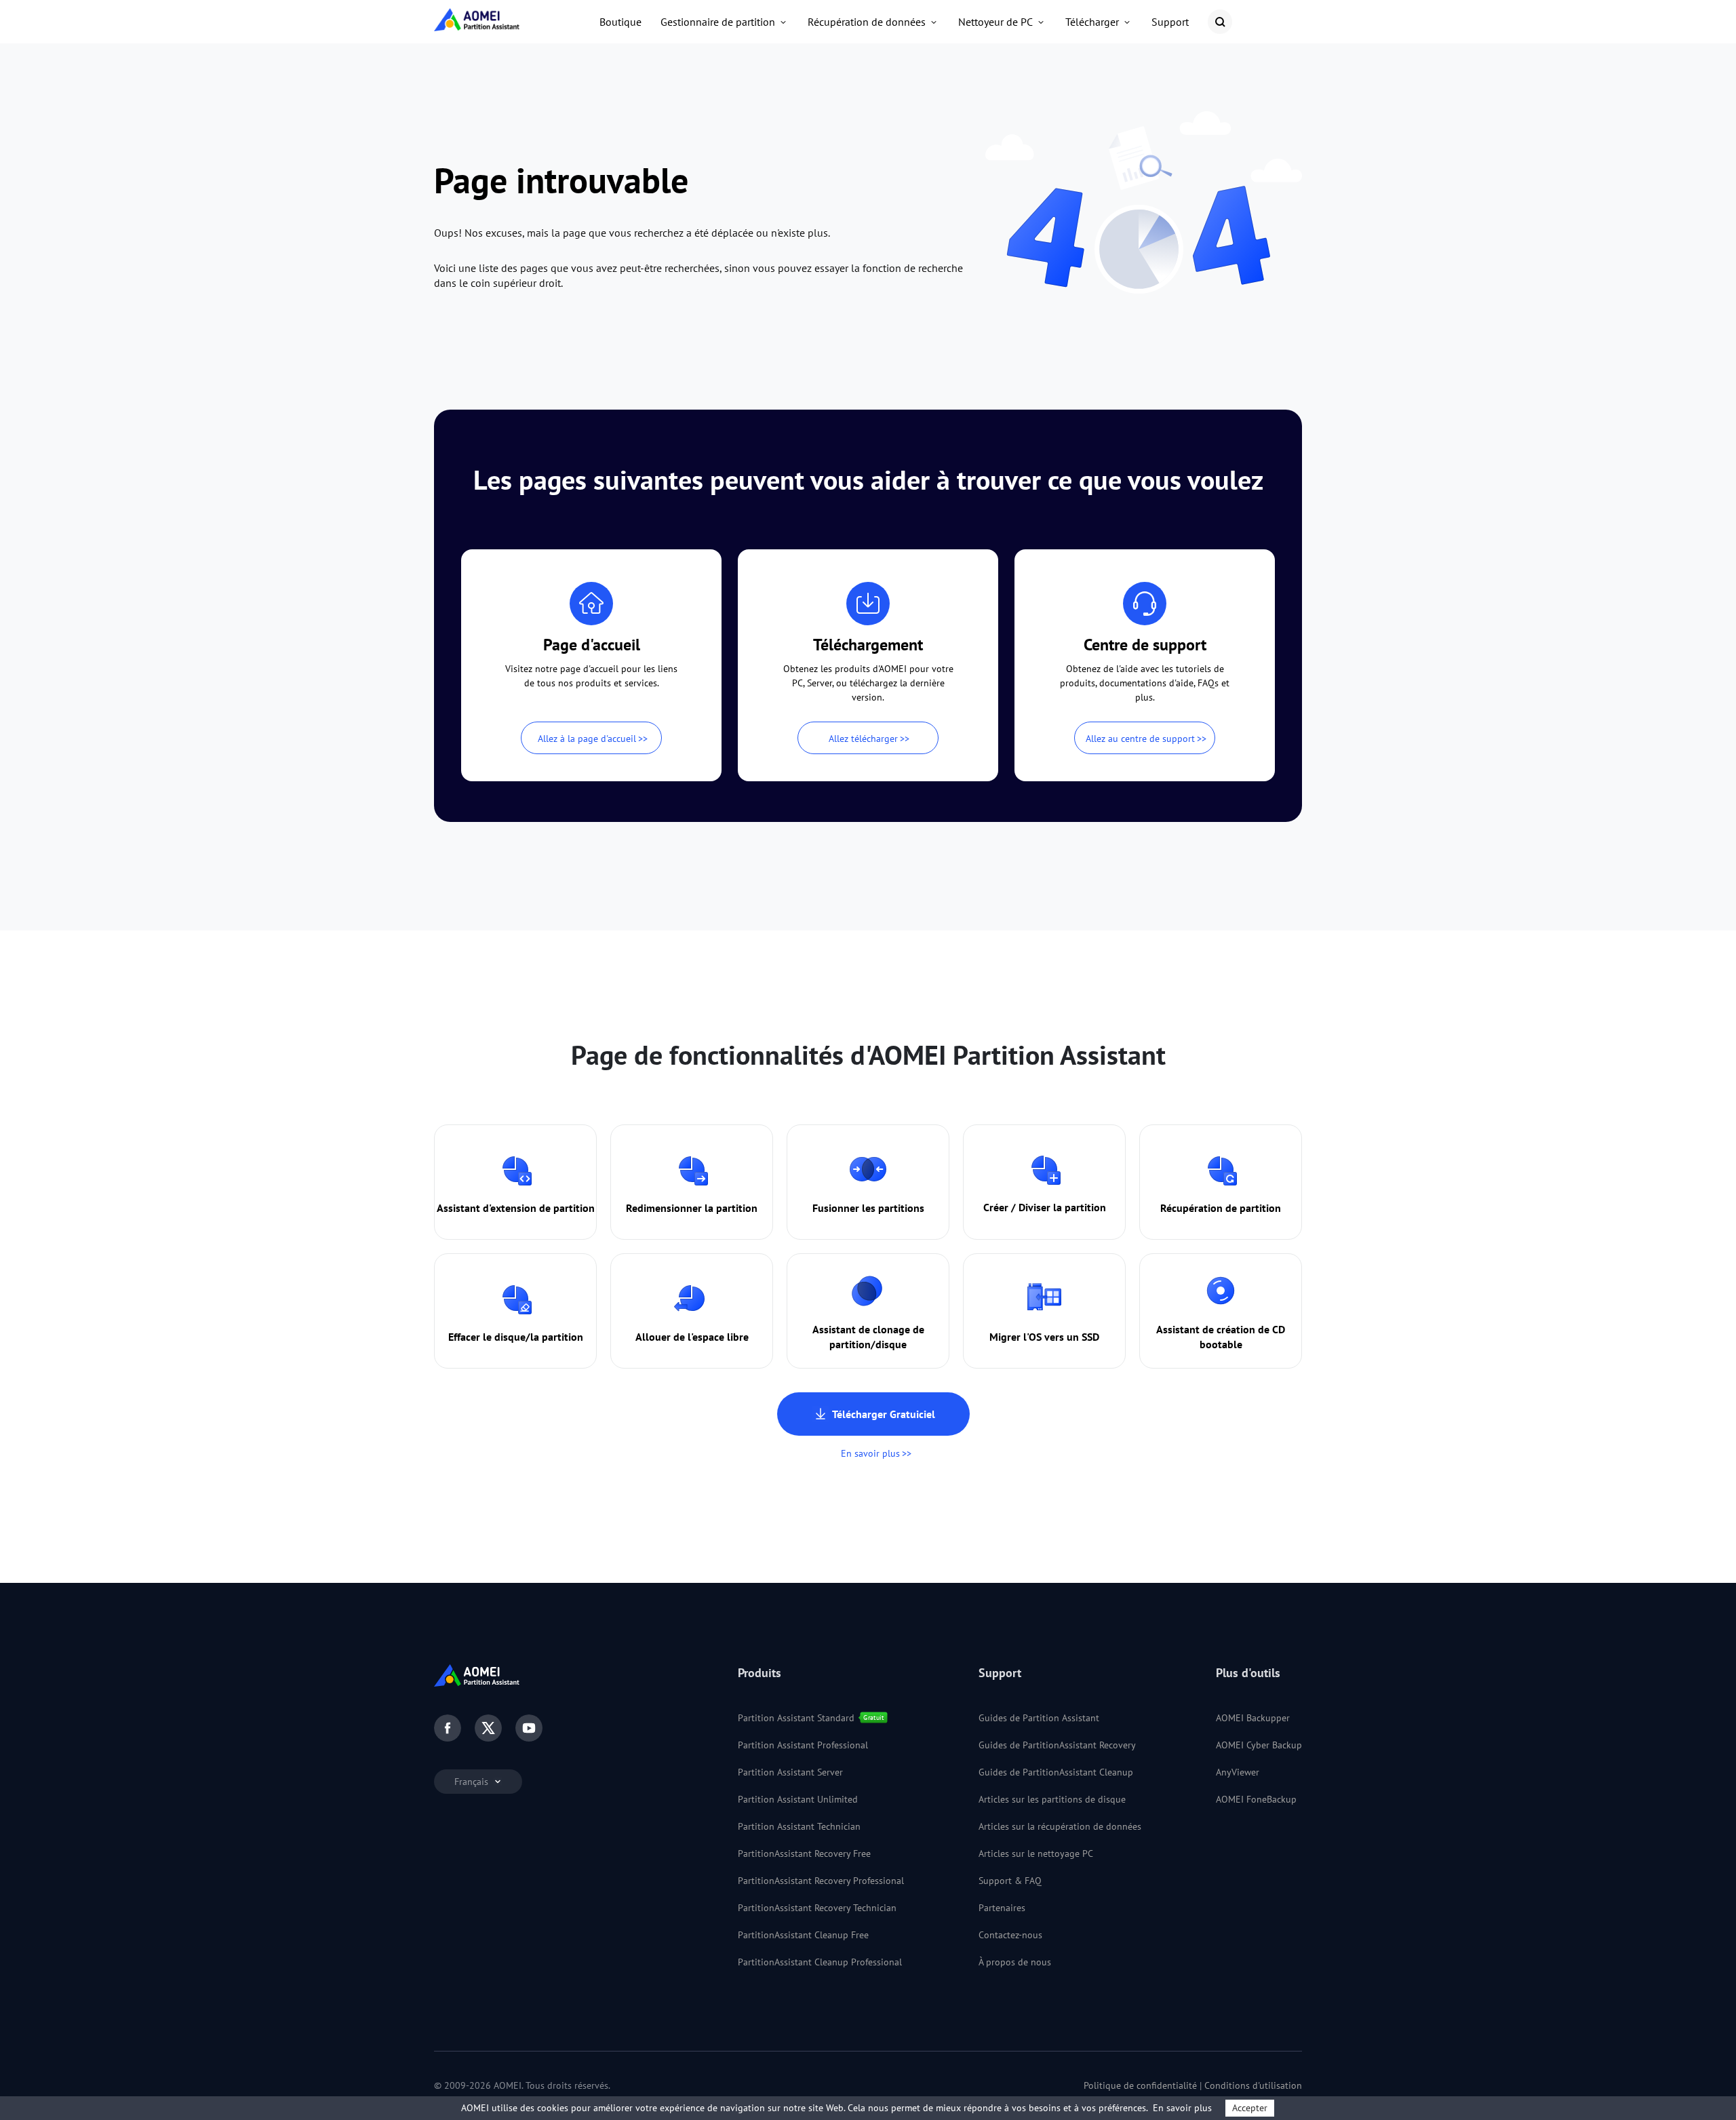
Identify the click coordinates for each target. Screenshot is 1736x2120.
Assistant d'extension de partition (516, 1208)
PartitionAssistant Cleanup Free (803, 1935)
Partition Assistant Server (790, 1772)
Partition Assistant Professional (803, 1745)
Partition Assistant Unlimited (798, 1799)
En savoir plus (870, 1453)
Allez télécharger (863, 739)
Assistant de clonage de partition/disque (868, 1337)
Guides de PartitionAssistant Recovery (1057, 1745)
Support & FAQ (1010, 1881)
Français (473, 1782)
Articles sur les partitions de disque (1052, 1799)
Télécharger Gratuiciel (884, 1414)
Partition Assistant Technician (799, 1826)
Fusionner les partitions (868, 1208)
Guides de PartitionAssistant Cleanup (1056, 1772)
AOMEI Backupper (1253, 1718)
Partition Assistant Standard (796, 1718)
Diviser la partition (1062, 1207)
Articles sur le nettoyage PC (1036, 1853)
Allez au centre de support (1140, 739)
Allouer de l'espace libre (692, 1337)
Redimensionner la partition (692, 1208)
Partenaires (1002, 1908)
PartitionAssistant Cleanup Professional (820, 1962)
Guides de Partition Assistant (1039, 1718)
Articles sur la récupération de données (1060, 1826)
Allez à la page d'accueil (587, 739)
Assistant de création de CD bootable (1221, 1337)
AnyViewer (1238, 1772)
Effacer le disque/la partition (516, 1337)
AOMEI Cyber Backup (1259, 1745)
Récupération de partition (1221, 1208)
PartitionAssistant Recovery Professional (821, 1881)
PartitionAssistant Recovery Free (804, 1853)
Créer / (1000, 1207)
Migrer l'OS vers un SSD (1044, 1337)
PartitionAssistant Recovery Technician (817, 1908)
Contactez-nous (1010, 1935)
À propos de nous (1015, 1962)
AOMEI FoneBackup (1256, 1799)
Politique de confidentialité (1140, 2085)
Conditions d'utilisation (1253, 2085)
